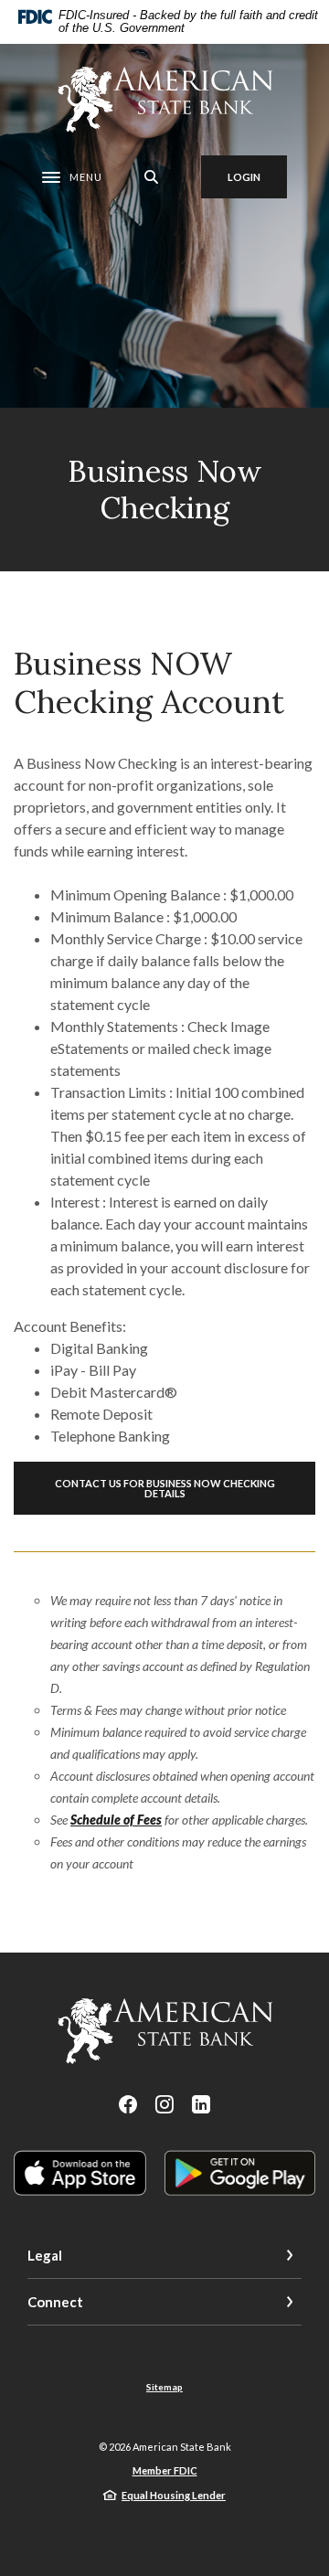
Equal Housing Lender (174, 2495)
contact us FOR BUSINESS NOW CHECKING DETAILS (165, 1488)
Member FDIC (165, 2470)
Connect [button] (55, 2302)
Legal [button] (45, 2255)
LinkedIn (201, 2104)
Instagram (164, 2104)
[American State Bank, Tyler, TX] (164, 100)
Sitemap (164, 2387)
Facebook (128, 2104)
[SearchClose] (152, 177)
